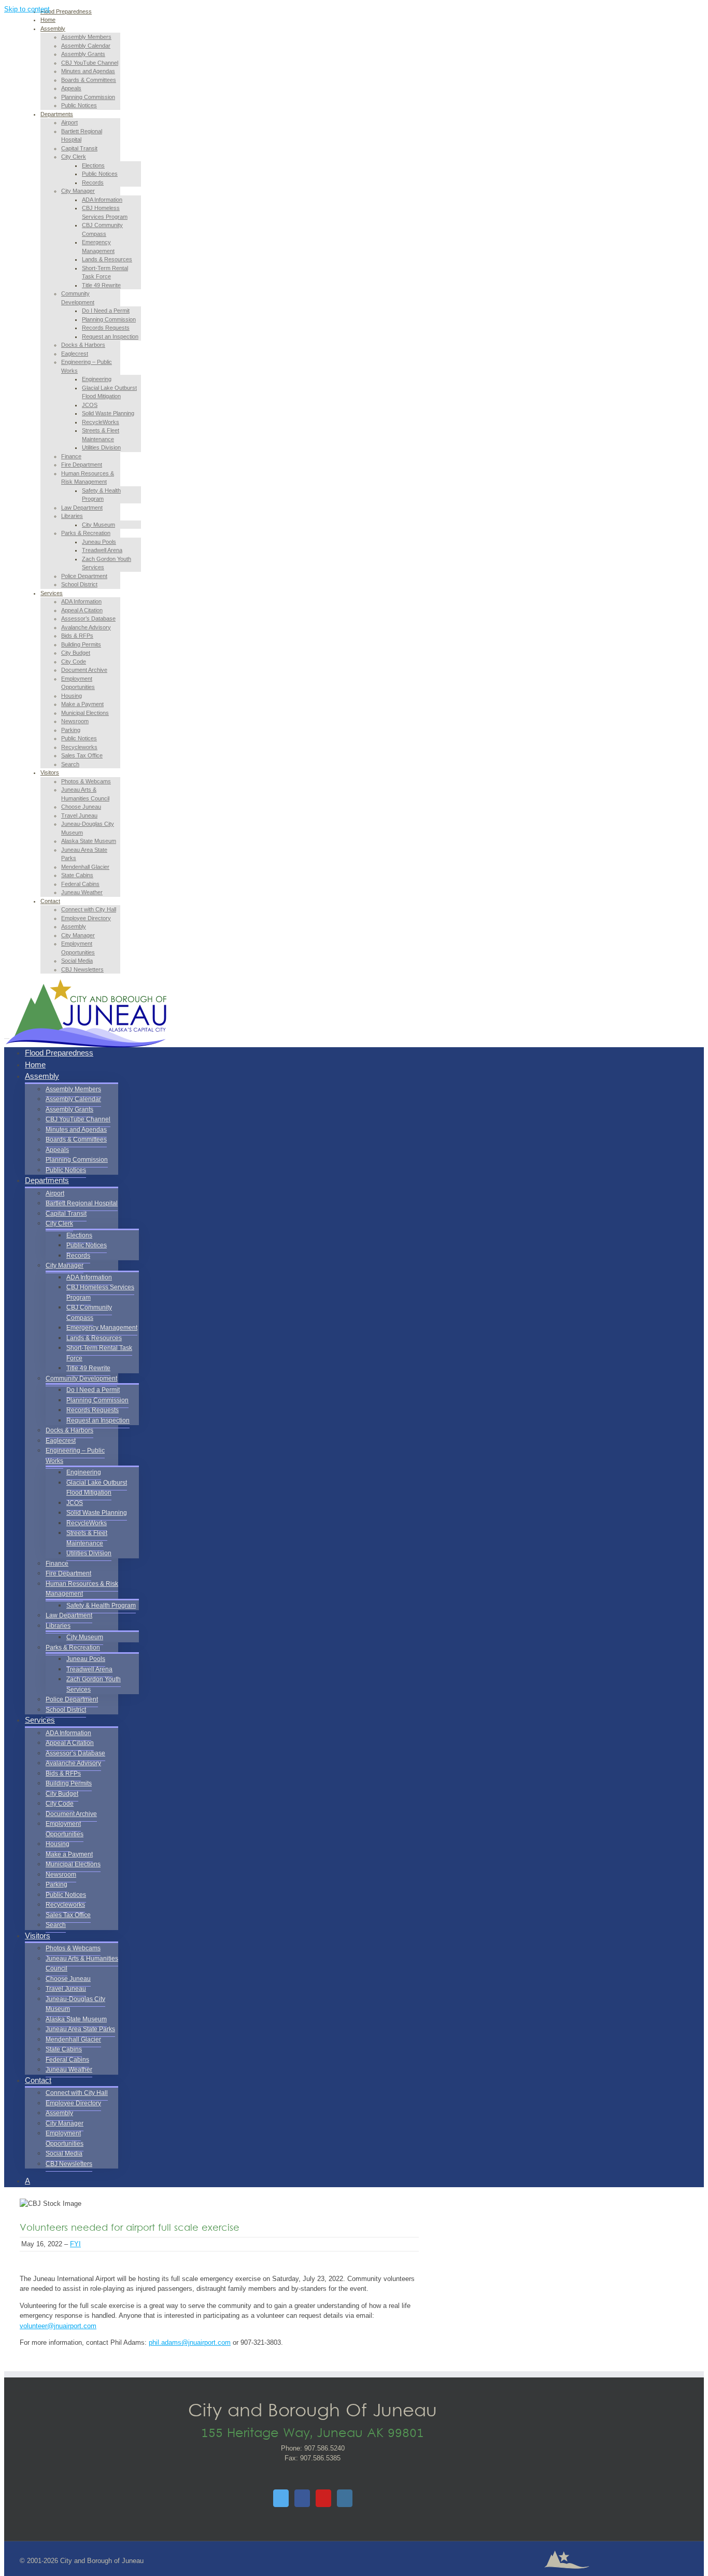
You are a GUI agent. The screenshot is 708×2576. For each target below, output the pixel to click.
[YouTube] (323, 2498)
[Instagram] (345, 2498)
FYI (75, 2244)
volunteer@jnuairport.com (58, 2326)
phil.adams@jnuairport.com (190, 2342)
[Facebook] (302, 2498)
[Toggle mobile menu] (7, 1036)
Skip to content (27, 9)
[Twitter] (281, 2498)
